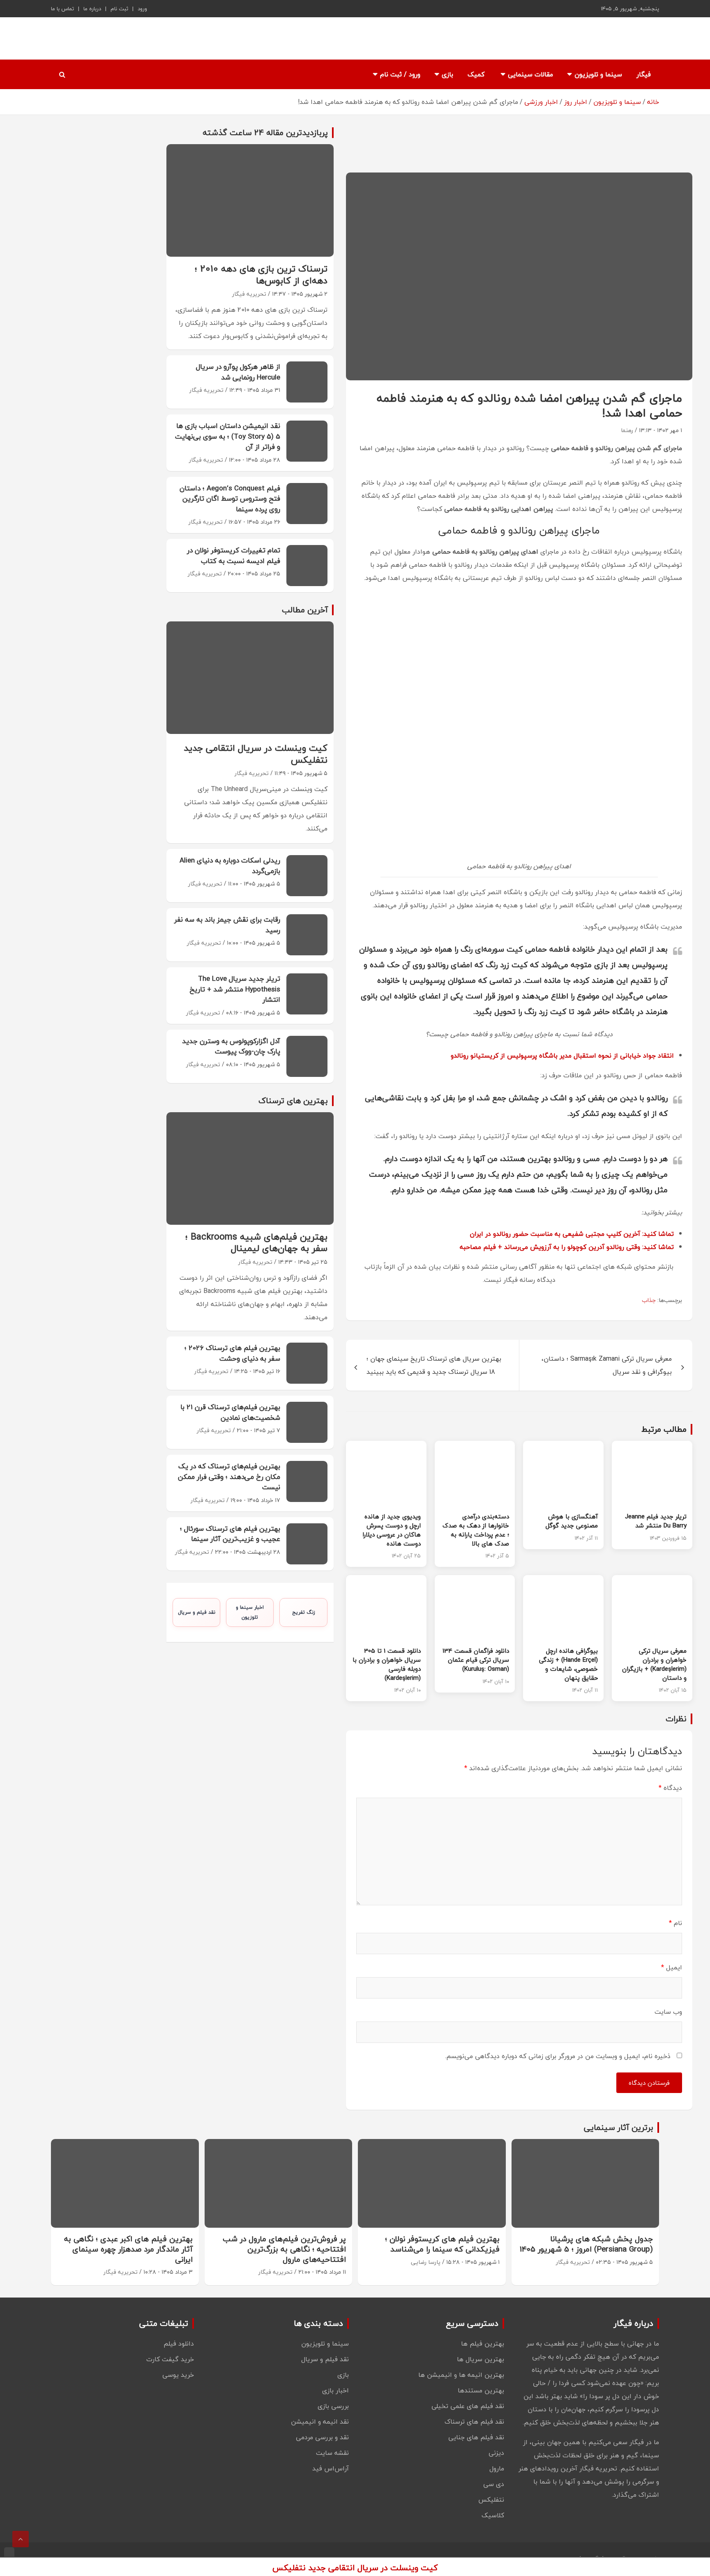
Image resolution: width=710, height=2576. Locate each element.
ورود (142, 9)
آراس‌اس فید (331, 2468)
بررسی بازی (333, 2406)
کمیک (476, 74)
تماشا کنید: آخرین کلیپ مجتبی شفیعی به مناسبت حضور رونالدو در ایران (572, 1234)
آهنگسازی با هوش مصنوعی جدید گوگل (572, 1521)
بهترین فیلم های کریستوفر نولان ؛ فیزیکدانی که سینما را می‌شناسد (442, 2244)
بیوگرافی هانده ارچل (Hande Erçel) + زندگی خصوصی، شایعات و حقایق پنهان (568, 1664)
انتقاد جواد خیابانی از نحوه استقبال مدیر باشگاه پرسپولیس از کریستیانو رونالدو (562, 1056)
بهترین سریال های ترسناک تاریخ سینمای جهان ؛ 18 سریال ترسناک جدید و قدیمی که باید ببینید (434, 1365)
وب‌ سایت (668, 2012)
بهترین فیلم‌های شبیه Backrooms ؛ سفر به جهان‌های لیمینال (256, 1243)
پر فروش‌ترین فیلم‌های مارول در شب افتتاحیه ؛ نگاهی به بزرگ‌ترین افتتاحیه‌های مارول (284, 2249)
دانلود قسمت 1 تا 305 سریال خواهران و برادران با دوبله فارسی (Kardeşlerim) (387, 1664)
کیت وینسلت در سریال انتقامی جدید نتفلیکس (256, 754)
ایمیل (672, 1967)
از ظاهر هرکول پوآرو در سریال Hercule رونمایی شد (238, 372)
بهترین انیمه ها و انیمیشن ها (461, 2375)
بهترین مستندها (481, 2390)
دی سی (494, 2484)
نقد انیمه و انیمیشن (320, 2422)
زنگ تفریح (304, 1612)
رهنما (627, 430)
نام (675, 1923)
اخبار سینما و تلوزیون (250, 1612)
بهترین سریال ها (481, 2359)
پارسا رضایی (426, 2262)
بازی (447, 74)
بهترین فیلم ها (483, 2344)
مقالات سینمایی (530, 74)
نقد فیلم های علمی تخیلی (468, 2406)
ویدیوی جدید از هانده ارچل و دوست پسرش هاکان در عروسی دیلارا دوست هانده (392, 1530)
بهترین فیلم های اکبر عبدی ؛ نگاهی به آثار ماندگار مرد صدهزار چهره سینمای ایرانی (128, 2249)
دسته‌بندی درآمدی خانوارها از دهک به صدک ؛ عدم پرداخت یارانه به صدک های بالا (476, 1530)
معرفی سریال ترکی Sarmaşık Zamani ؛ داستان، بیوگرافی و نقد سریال (607, 1365)
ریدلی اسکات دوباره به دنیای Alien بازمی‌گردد (230, 866)
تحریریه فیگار (249, 294)
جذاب (649, 1300)
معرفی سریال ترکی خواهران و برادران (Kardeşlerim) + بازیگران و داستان (654, 1664)
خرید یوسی (178, 2375)
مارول (497, 2468)
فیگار (644, 74)
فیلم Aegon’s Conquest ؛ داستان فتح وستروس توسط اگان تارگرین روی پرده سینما (230, 499)
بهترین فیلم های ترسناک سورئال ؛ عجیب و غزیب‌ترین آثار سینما (230, 1534)
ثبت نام (119, 9)
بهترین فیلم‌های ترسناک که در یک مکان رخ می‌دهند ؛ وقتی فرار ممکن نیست (229, 1477)
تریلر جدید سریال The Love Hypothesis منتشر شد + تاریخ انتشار (235, 989)
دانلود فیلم (179, 2344)
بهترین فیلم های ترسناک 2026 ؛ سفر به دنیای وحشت (232, 1353)
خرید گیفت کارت (170, 2359)
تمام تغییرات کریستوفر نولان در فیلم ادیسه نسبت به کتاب (234, 555)
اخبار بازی (335, 2390)
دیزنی (496, 2453)
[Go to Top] (21, 2539)
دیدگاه (670, 1788)
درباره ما (92, 9)
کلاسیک (493, 2515)
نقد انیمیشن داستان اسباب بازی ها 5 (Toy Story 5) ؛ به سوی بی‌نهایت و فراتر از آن (228, 436)
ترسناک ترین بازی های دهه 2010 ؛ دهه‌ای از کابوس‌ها (261, 275)
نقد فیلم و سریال (197, 1612)
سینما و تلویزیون (598, 74)
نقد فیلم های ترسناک (474, 2422)
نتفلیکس (491, 2500)
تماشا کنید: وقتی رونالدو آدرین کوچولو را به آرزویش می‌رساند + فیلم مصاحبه (567, 1247)
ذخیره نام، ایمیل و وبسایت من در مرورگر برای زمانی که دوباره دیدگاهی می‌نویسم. (558, 2056)
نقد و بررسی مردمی (322, 2437)
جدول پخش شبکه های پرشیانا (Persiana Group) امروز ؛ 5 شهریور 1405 (586, 2244)
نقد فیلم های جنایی (476, 2437)
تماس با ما (62, 9)
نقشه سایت (332, 2453)
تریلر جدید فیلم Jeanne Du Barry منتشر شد (656, 1521)
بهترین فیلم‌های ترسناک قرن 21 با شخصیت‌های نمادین (230, 1412)
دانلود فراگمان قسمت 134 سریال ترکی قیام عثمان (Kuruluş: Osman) (476, 1660)
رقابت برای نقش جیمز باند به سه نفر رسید (227, 925)
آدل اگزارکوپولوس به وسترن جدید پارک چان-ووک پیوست (231, 1046)
